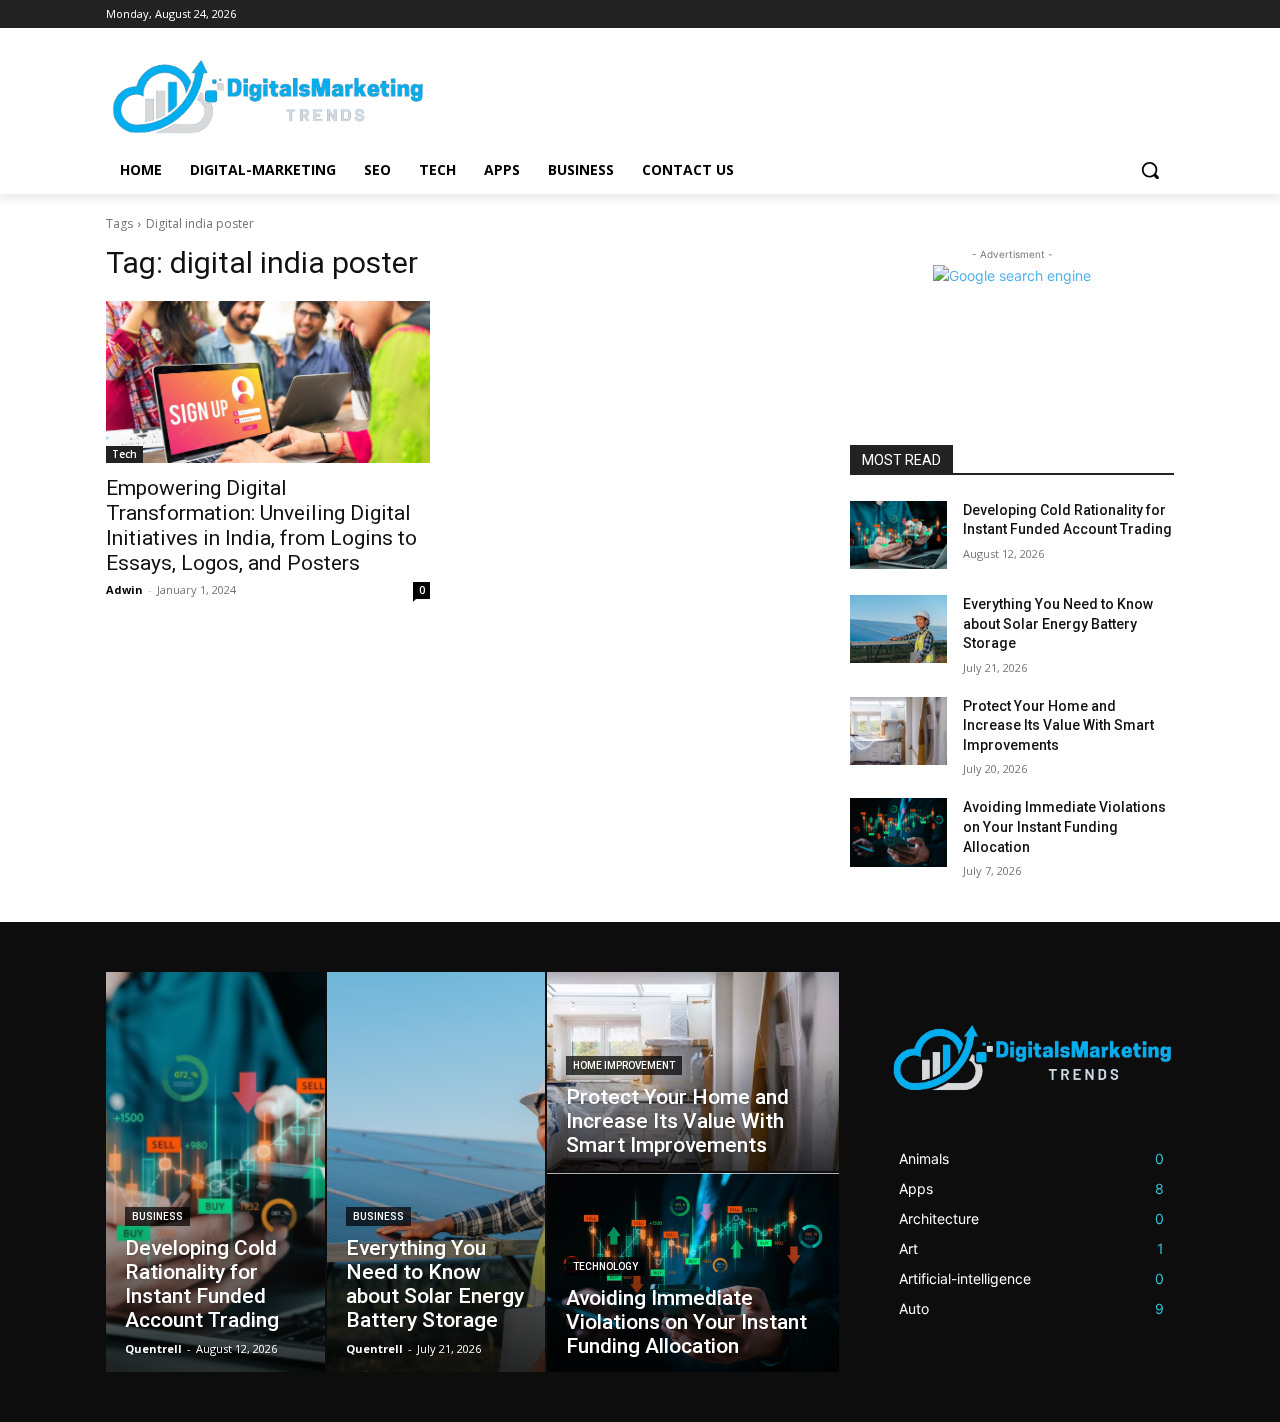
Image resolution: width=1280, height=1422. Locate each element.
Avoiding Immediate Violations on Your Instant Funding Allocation (1064, 826)
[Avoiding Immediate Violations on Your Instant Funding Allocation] (898, 832)
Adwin (124, 589)
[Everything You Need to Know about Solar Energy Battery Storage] (898, 629)
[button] (1150, 170)
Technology (605, 1266)
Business (157, 1216)
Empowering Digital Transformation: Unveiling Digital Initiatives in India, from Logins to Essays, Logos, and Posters (261, 525)
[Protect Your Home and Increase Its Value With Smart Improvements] (898, 731)
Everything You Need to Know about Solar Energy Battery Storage (1058, 623)
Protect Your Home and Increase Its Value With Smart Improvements (1058, 725)
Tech (124, 454)
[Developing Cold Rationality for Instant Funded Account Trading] (898, 535)
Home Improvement (624, 1065)
